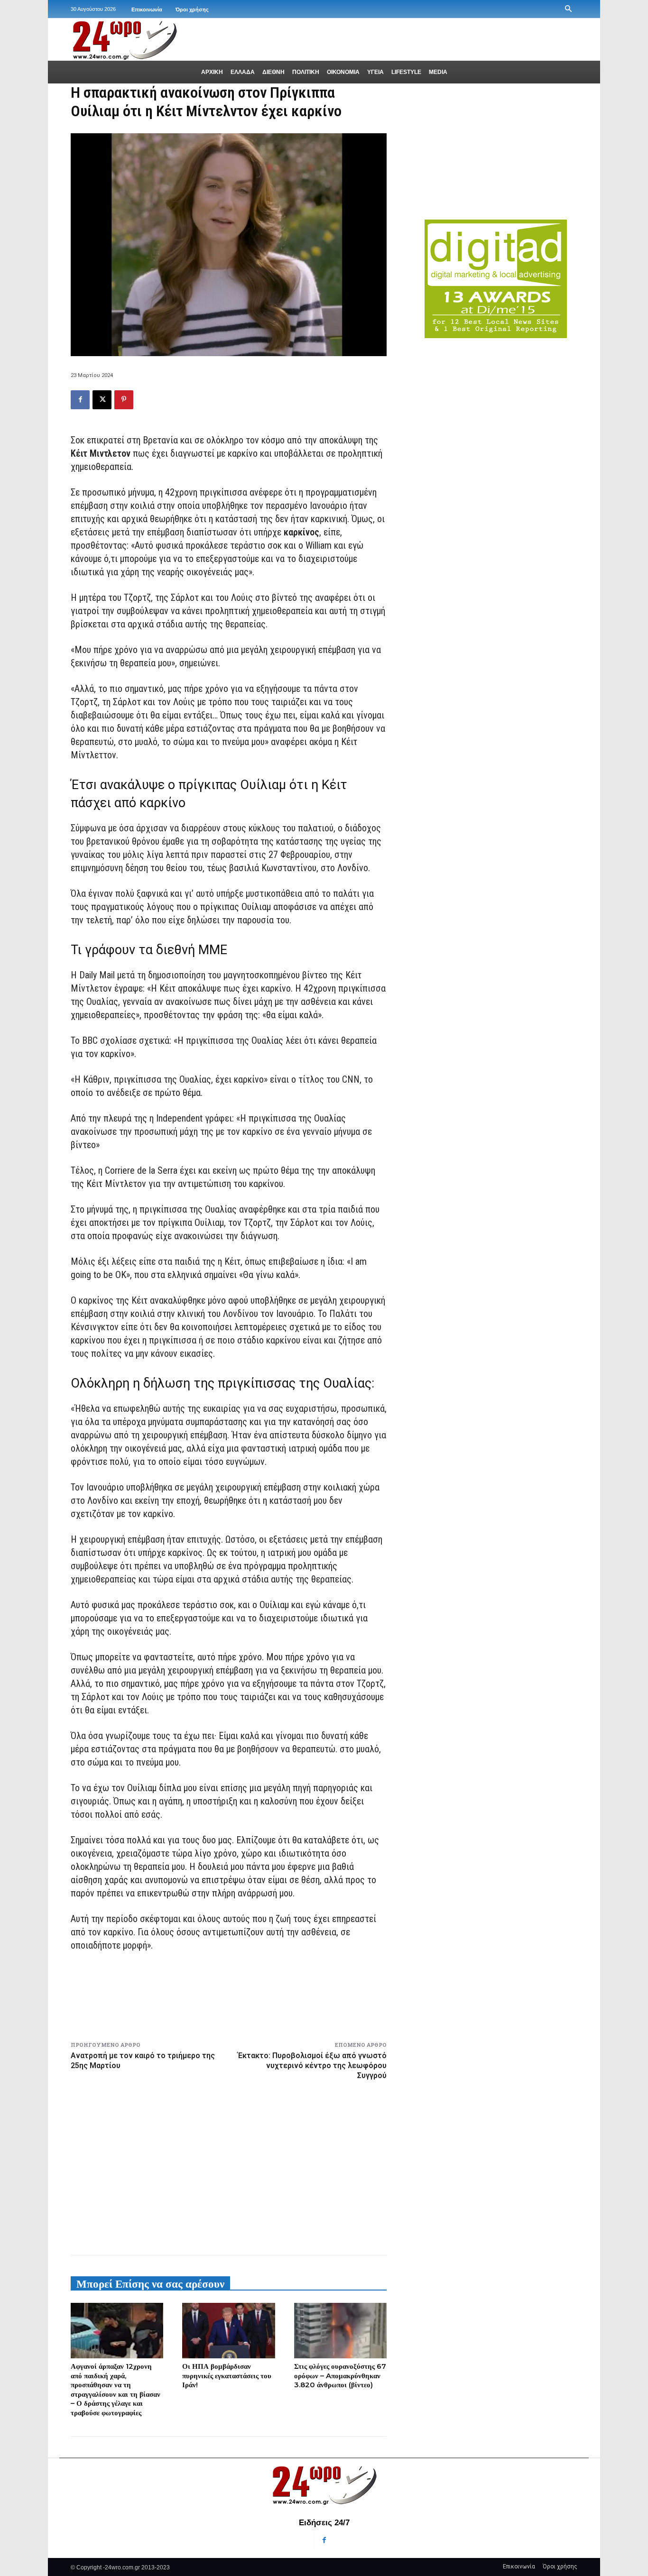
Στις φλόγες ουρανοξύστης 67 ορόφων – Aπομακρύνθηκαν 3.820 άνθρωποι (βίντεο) (340, 2375)
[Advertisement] (229, 2166)
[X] (102, 400)
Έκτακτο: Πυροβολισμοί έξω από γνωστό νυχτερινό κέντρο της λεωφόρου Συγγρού (312, 2065)
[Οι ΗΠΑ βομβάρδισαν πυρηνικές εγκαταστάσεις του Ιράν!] (228, 2331)
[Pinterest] (124, 400)
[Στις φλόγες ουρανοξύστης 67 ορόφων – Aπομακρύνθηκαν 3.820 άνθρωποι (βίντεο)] (340, 2331)
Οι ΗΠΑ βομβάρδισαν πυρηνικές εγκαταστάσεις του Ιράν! (227, 2375)
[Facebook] (80, 400)
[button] (568, 9)
